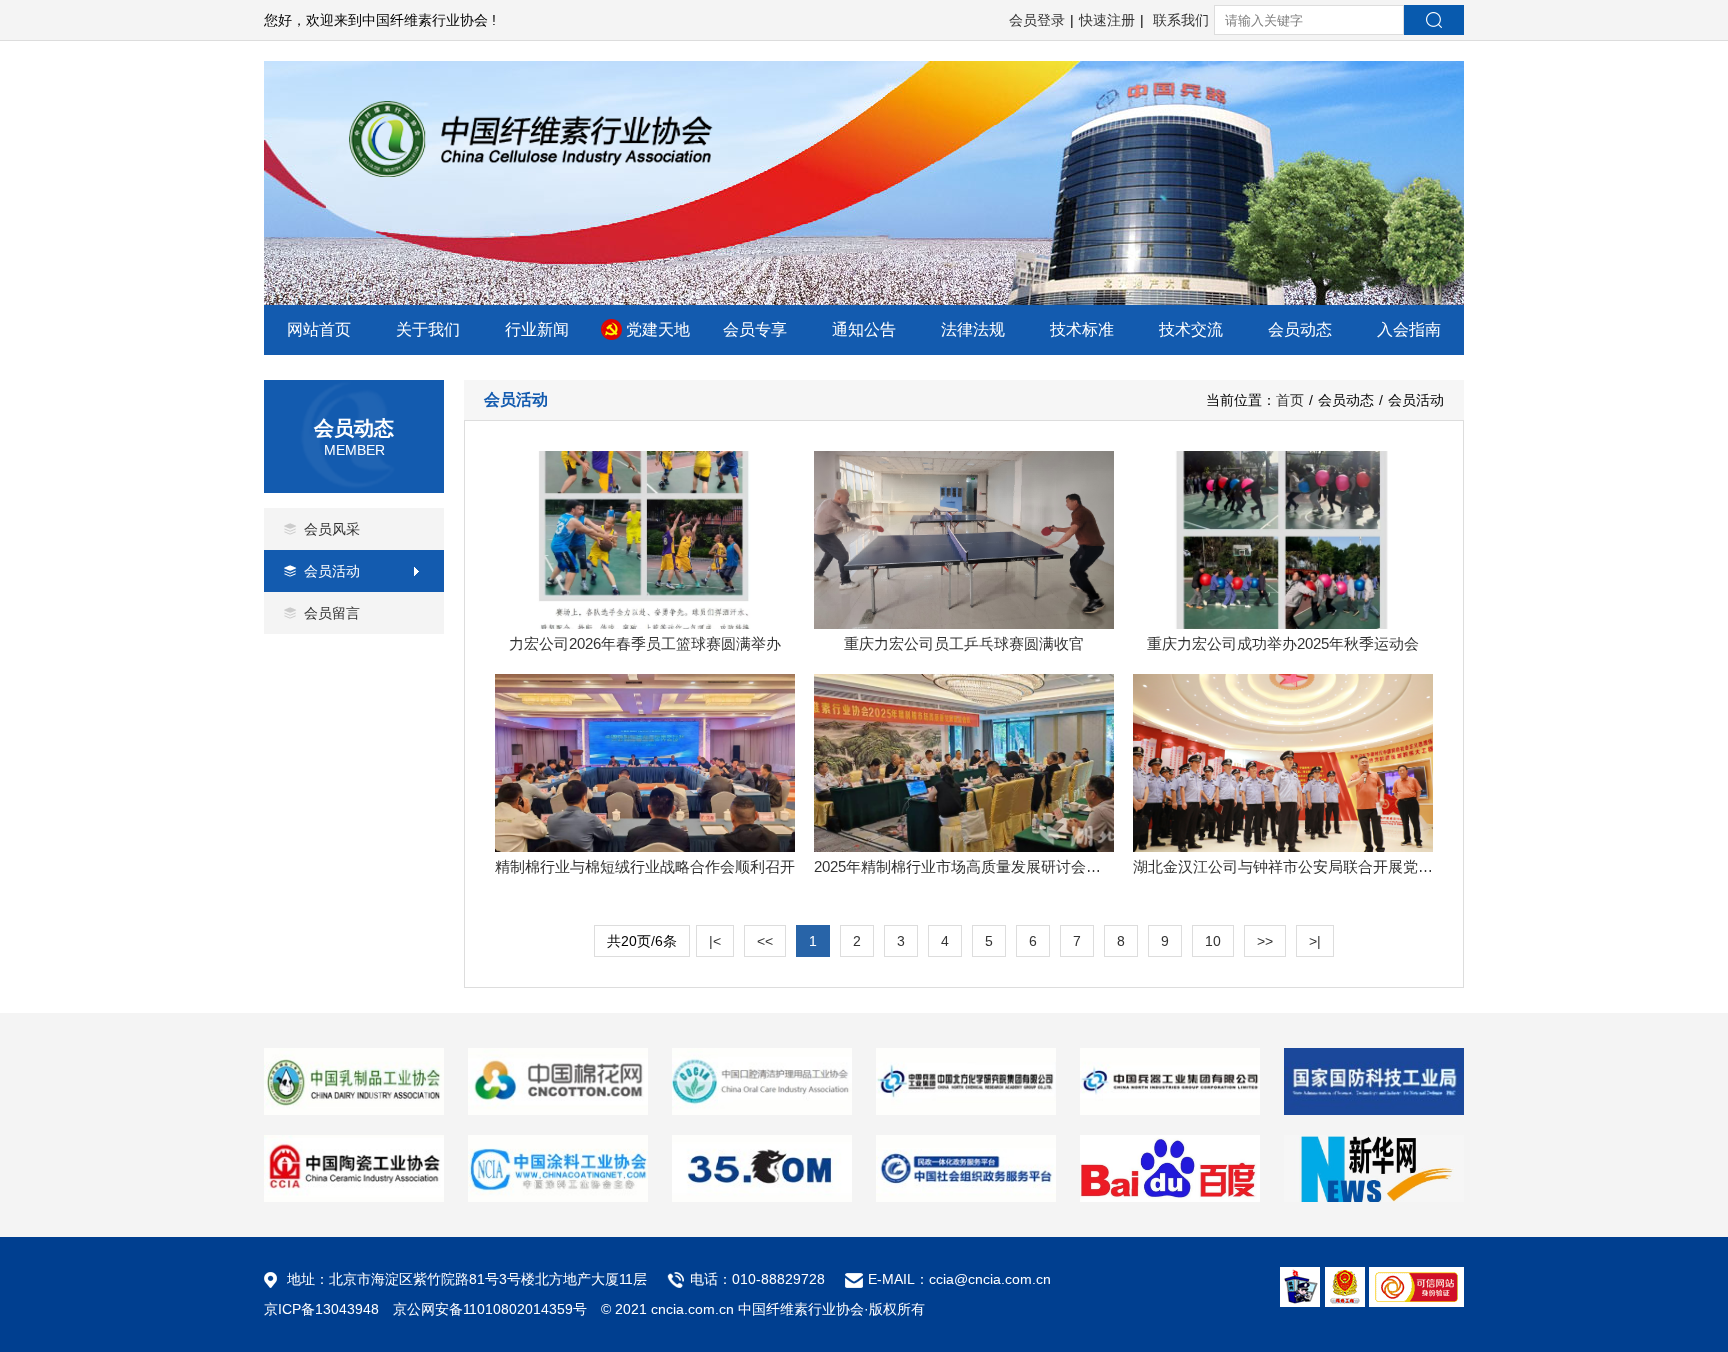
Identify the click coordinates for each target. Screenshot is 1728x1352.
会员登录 (1037, 20)
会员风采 (332, 529)
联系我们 (1181, 20)
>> (1265, 941)
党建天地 (658, 329)
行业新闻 (537, 329)
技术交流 (1191, 329)
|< (715, 941)
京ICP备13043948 (321, 1309)
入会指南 (1409, 329)
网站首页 (319, 329)
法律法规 (973, 329)
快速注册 (1107, 20)
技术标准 (1082, 329)
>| (1315, 941)
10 (1213, 941)
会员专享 (755, 329)
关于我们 (428, 329)
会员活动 (332, 571)
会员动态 (1300, 329)
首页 (1290, 400)
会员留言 (332, 613)
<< (765, 941)
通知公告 (864, 329)
